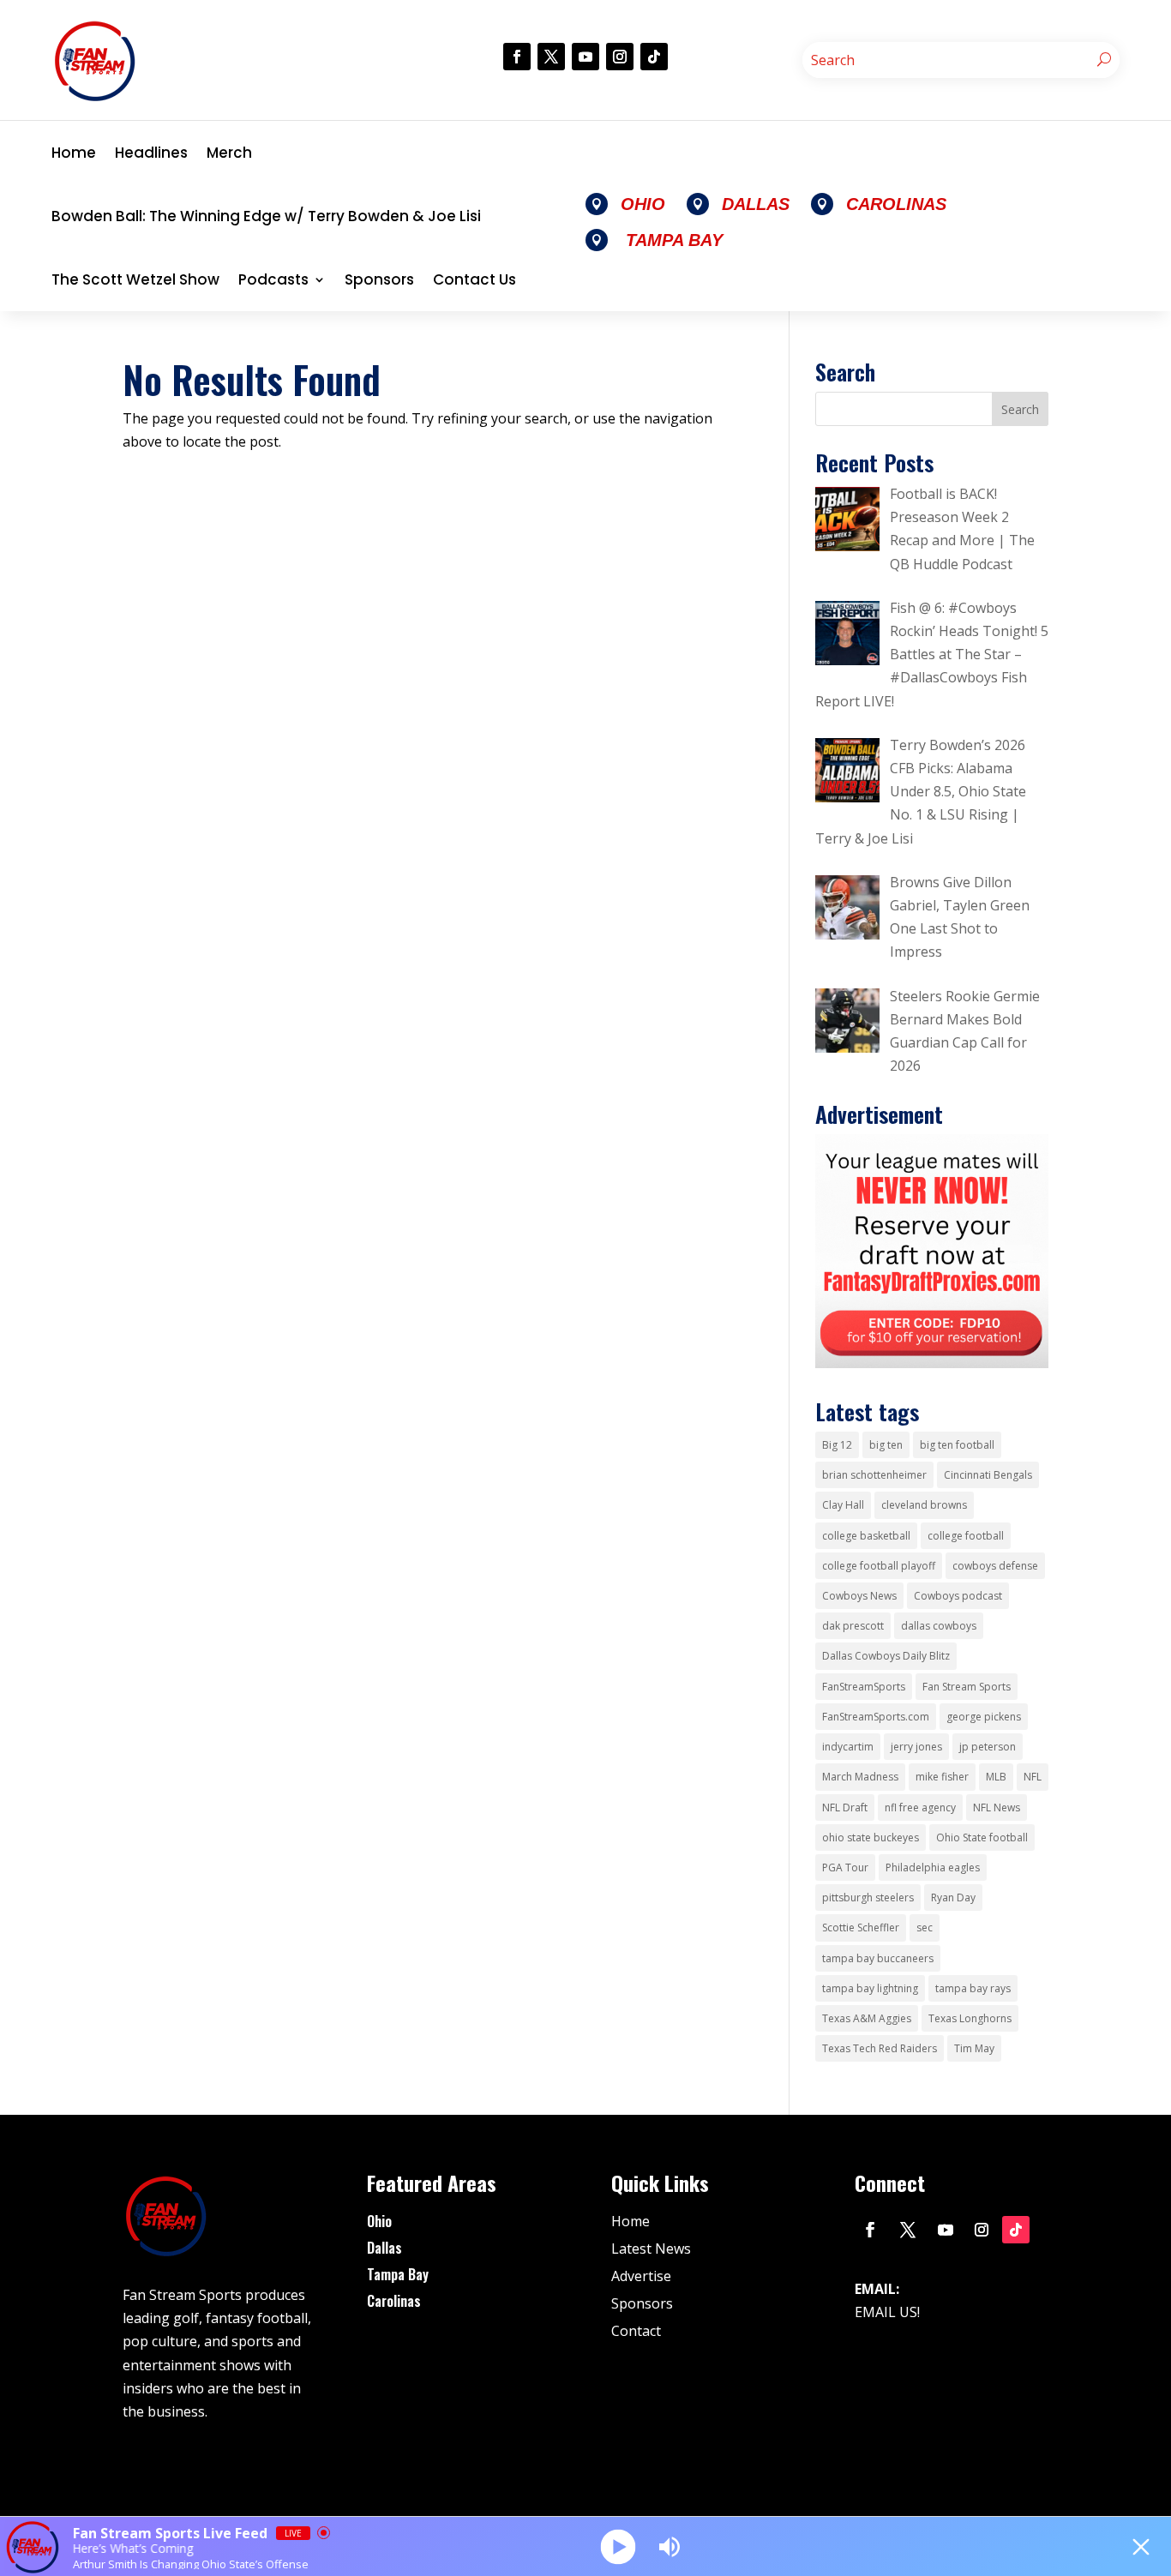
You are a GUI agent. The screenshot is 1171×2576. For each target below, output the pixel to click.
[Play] (619, 2546)
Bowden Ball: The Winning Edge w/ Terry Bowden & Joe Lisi (266, 216)
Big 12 (837, 1445)
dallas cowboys (939, 1626)
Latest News (651, 2249)
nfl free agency (920, 1807)
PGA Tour (845, 1867)
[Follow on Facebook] (517, 57)
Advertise (641, 2276)
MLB (996, 1777)
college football (966, 1536)
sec (925, 1927)
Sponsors (379, 279)
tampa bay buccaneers (878, 1958)
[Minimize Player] (1141, 2547)
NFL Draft (845, 1807)
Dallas (384, 2248)
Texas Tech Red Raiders (880, 2048)
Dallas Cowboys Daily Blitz (886, 1656)
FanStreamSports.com (876, 1717)
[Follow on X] (551, 57)
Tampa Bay (398, 2274)
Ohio (379, 2221)
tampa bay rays (973, 1988)
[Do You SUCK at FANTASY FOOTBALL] (932, 1363)
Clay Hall (843, 1505)
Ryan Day (953, 1897)
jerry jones (916, 1747)
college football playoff (879, 1566)
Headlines (151, 153)
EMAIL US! (887, 2312)
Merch (229, 153)
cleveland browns (924, 1505)
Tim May (974, 2048)
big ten (886, 1445)
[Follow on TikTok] (654, 57)
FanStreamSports (864, 1687)
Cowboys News (859, 1596)
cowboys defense (995, 1566)
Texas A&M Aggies (867, 2018)
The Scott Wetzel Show (135, 279)
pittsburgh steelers (868, 1897)
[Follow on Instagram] (620, 57)
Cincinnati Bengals (988, 1475)
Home (74, 153)
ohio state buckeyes (871, 1837)
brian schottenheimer (874, 1475)
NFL (1033, 1777)
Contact (636, 2331)
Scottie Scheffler (861, 1927)
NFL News (997, 1807)
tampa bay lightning (870, 1988)
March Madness (860, 1777)
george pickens (984, 1717)
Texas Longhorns (970, 2018)
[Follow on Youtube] (585, 57)
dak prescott (853, 1626)
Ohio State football (982, 1837)
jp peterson (988, 1747)
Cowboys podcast (958, 1596)
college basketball (866, 1536)
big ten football (957, 1445)
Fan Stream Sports (967, 1687)
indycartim (848, 1747)
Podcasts (273, 279)
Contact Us (474, 279)
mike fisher (942, 1777)
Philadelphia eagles (933, 1867)
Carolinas (394, 2301)
